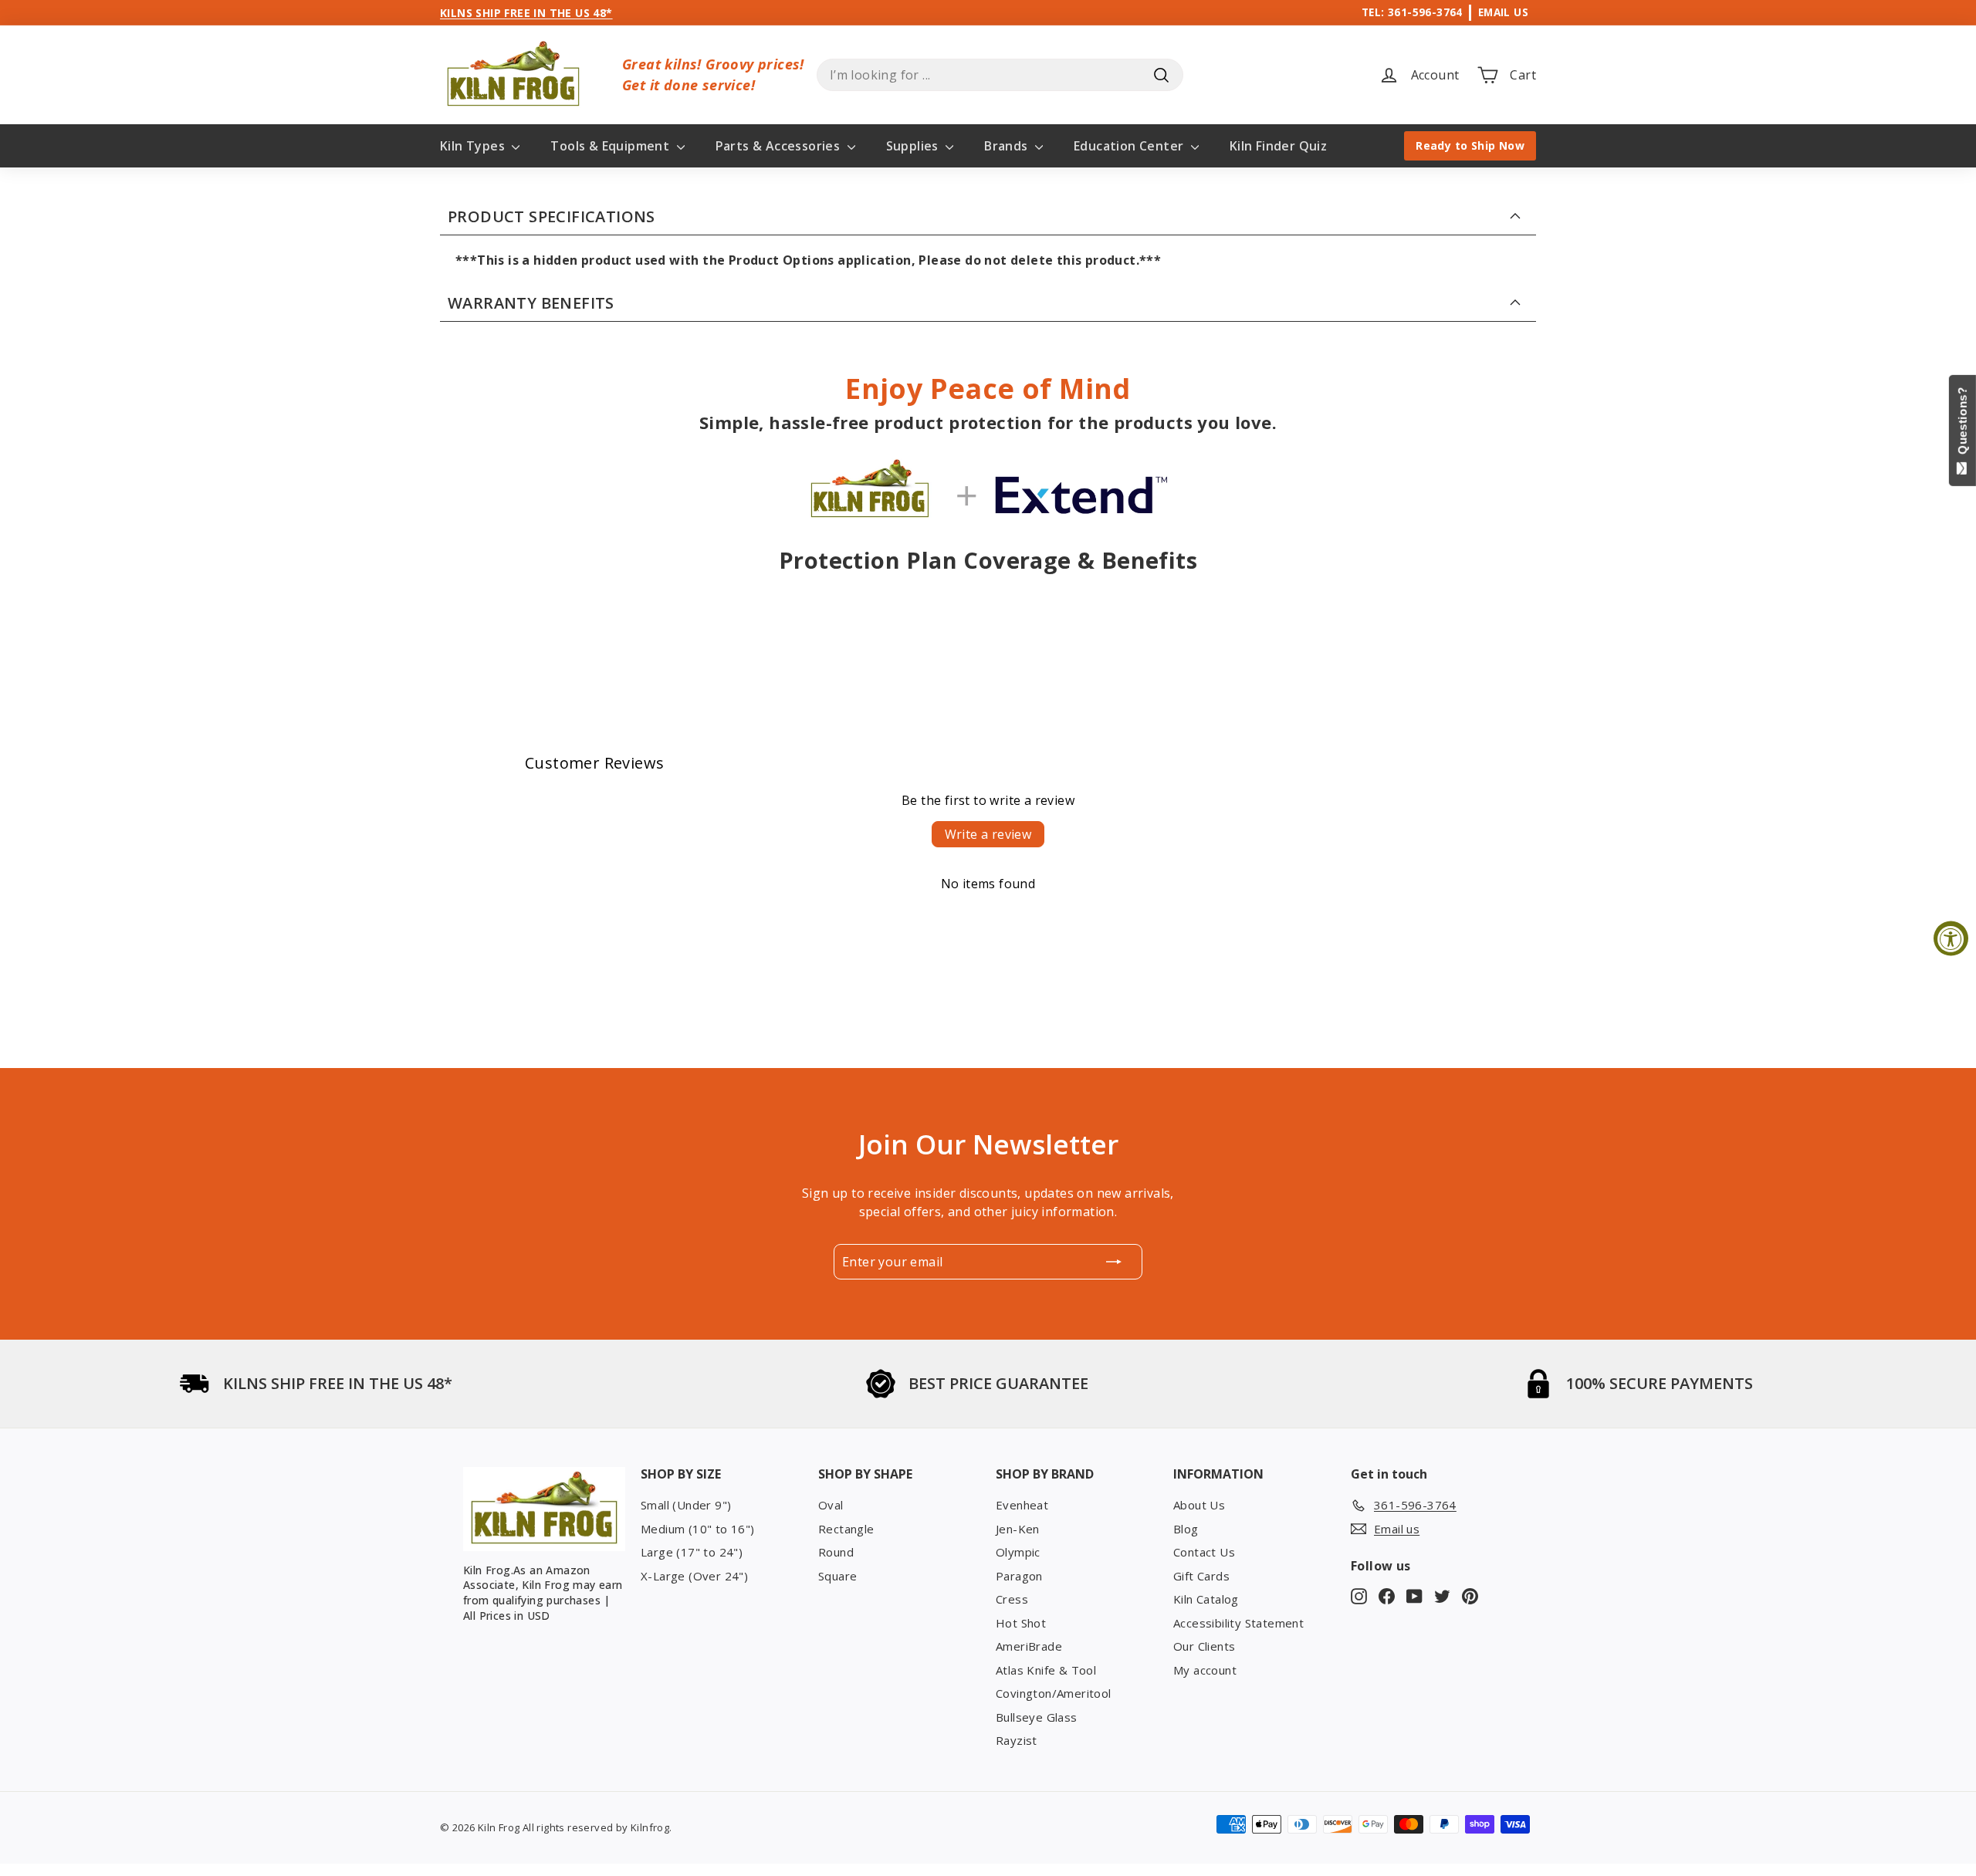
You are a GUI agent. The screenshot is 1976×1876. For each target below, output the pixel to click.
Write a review (988, 834)
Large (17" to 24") (692, 1552)
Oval (831, 1505)
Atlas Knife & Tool (1046, 1670)
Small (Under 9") (686, 1505)
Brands (1008, 146)
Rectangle (846, 1529)
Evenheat (1022, 1505)
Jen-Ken (1018, 1529)
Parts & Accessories (780, 146)
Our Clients (1204, 1646)
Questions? (1962, 424)
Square (837, 1576)
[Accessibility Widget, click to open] (1951, 938)
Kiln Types (474, 146)
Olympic (1018, 1552)
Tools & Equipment (611, 146)
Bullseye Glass (1037, 1717)
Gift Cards (1201, 1576)
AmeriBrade (1029, 1646)
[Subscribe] (1114, 1262)
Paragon (1019, 1576)
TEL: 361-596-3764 (1412, 12)
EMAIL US (1503, 12)
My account (1205, 1670)
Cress (1012, 1599)
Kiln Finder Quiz (1278, 146)
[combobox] (1000, 75)
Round (836, 1552)
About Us (1199, 1505)
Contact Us (1204, 1552)
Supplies (914, 146)
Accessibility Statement (1238, 1623)
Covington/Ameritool (1054, 1693)
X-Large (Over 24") (694, 1576)
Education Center (1130, 146)
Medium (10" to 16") (698, 1529)
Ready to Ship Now (1470, 145)
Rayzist (1017, 1740)
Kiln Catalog (1206, 1599)
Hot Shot (1021, 1623)
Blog (1186, 1529)
